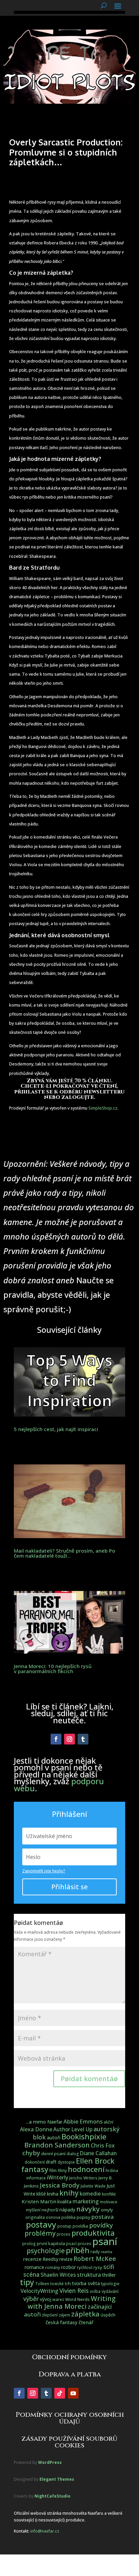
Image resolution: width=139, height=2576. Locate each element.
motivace (109, 2202)
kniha (53, 2194)
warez (58, 2299)
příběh (78, 2250)
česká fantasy (62, 2322)
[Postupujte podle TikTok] (60, 2393)
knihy (69, 2193)
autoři (54, 2138)
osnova (53, 2217)
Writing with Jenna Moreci (72, 2302)
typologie (110, 2284)
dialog (73, 2154)
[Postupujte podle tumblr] (83, 1739)
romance (34, 2267)
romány (53, 2267)
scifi (109, 2267)
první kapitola (51, 2243)
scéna (31, 2274)
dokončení (35, 2162)
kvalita (64, 2201)
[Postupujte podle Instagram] (69, 1739)
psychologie (46, 2251)
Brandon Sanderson (57, 2145)
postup (64, 2226)
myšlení (33, 2210)
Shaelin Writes (58, 2275)
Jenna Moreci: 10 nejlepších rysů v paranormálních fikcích (53, 1669)
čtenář (86, 2322)
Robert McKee (95, 2259)
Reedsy (50, 2259)
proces (64, 2234)
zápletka (85, 2314)
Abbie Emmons (83, 2121)
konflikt (109, 2194)
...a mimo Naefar (44, 2122)
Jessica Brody (60, 2185)
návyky (88, 2209)
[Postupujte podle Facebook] (56, 1739)
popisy (84, 2217)
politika (68, 2217)
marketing (86, 2201)
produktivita (93, 2233)
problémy (40, 2233)
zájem (64, 2315)
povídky (101, 2225)
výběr (31, 2299)
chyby (31, 2153)
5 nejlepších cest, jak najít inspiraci (56, 1429)
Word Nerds (77, 2299)
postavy (41, 2224)
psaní (105, 2241)
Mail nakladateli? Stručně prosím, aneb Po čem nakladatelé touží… (64, 1553)
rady (95, 2251)
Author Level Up (73, 2129)
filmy (62, 2171)
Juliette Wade (93, 2186)
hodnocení (86, 2169)
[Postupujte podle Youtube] (73, 2393)
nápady (67, 2210)
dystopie (66, 2162)
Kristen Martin (39, 2201)
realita (107, 2252)
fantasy (35, 2169)
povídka (80, 2226)
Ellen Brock (95, 2161)
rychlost (85, 2267)
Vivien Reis (74, 2291)
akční (108, 2122)
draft (51, 2162)
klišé (41, 2194)
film (53, 2170)
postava (103, 2217)
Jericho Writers (83, 2178)
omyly (107, 2210)
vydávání (110, 2291)
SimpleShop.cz (103, 1108)
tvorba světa (86, 2283)
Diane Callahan (98, 2153)
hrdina (112, 2171)
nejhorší (50, 2210)
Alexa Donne (36, 2129)
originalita (35, 2217)
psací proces (79, 2244)
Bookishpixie (84, 2137)
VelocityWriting (39, 2291)
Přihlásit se (69, 1887)
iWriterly (58, 2177)
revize (66, 2259)
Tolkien (42, 2284)
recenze (32, 2259)
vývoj (46, 2299)
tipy (27, 2282)
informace (36, 2178)
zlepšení (50, 2315)
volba (95, 2291)
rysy (98, 2267)
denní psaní (53, 2154)
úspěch (108, 2315)
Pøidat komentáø (89, 2079)
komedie (90, 2194)
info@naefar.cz (45, 2531)
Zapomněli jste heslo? (44, 1871)
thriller (109, 2275)
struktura (89, 2275)
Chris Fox (103, 2145)
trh (68, 2283)
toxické (57, 2284)
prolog (29, 2244)
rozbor (68, 2267)
